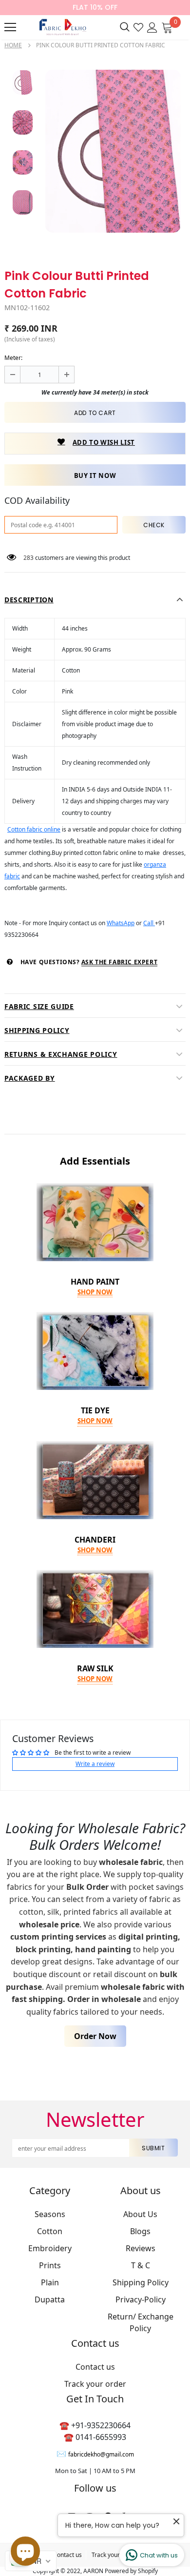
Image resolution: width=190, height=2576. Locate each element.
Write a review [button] (95, 1764)
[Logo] (62, 27)
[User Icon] (152, 27)
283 (28, 558)
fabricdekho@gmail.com (101, 2454)
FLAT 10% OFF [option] (95, 7)
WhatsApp (121, 923)
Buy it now (95, 476)
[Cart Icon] (167, 27)
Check (154, 525)
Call (149, 923)
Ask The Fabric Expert (120, 962)
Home (13, 45)
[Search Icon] (125, 27)
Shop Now (95, 1292)
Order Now (95, 2036)
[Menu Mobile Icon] (10, 27)
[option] (113, 151)
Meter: (13, 358)
